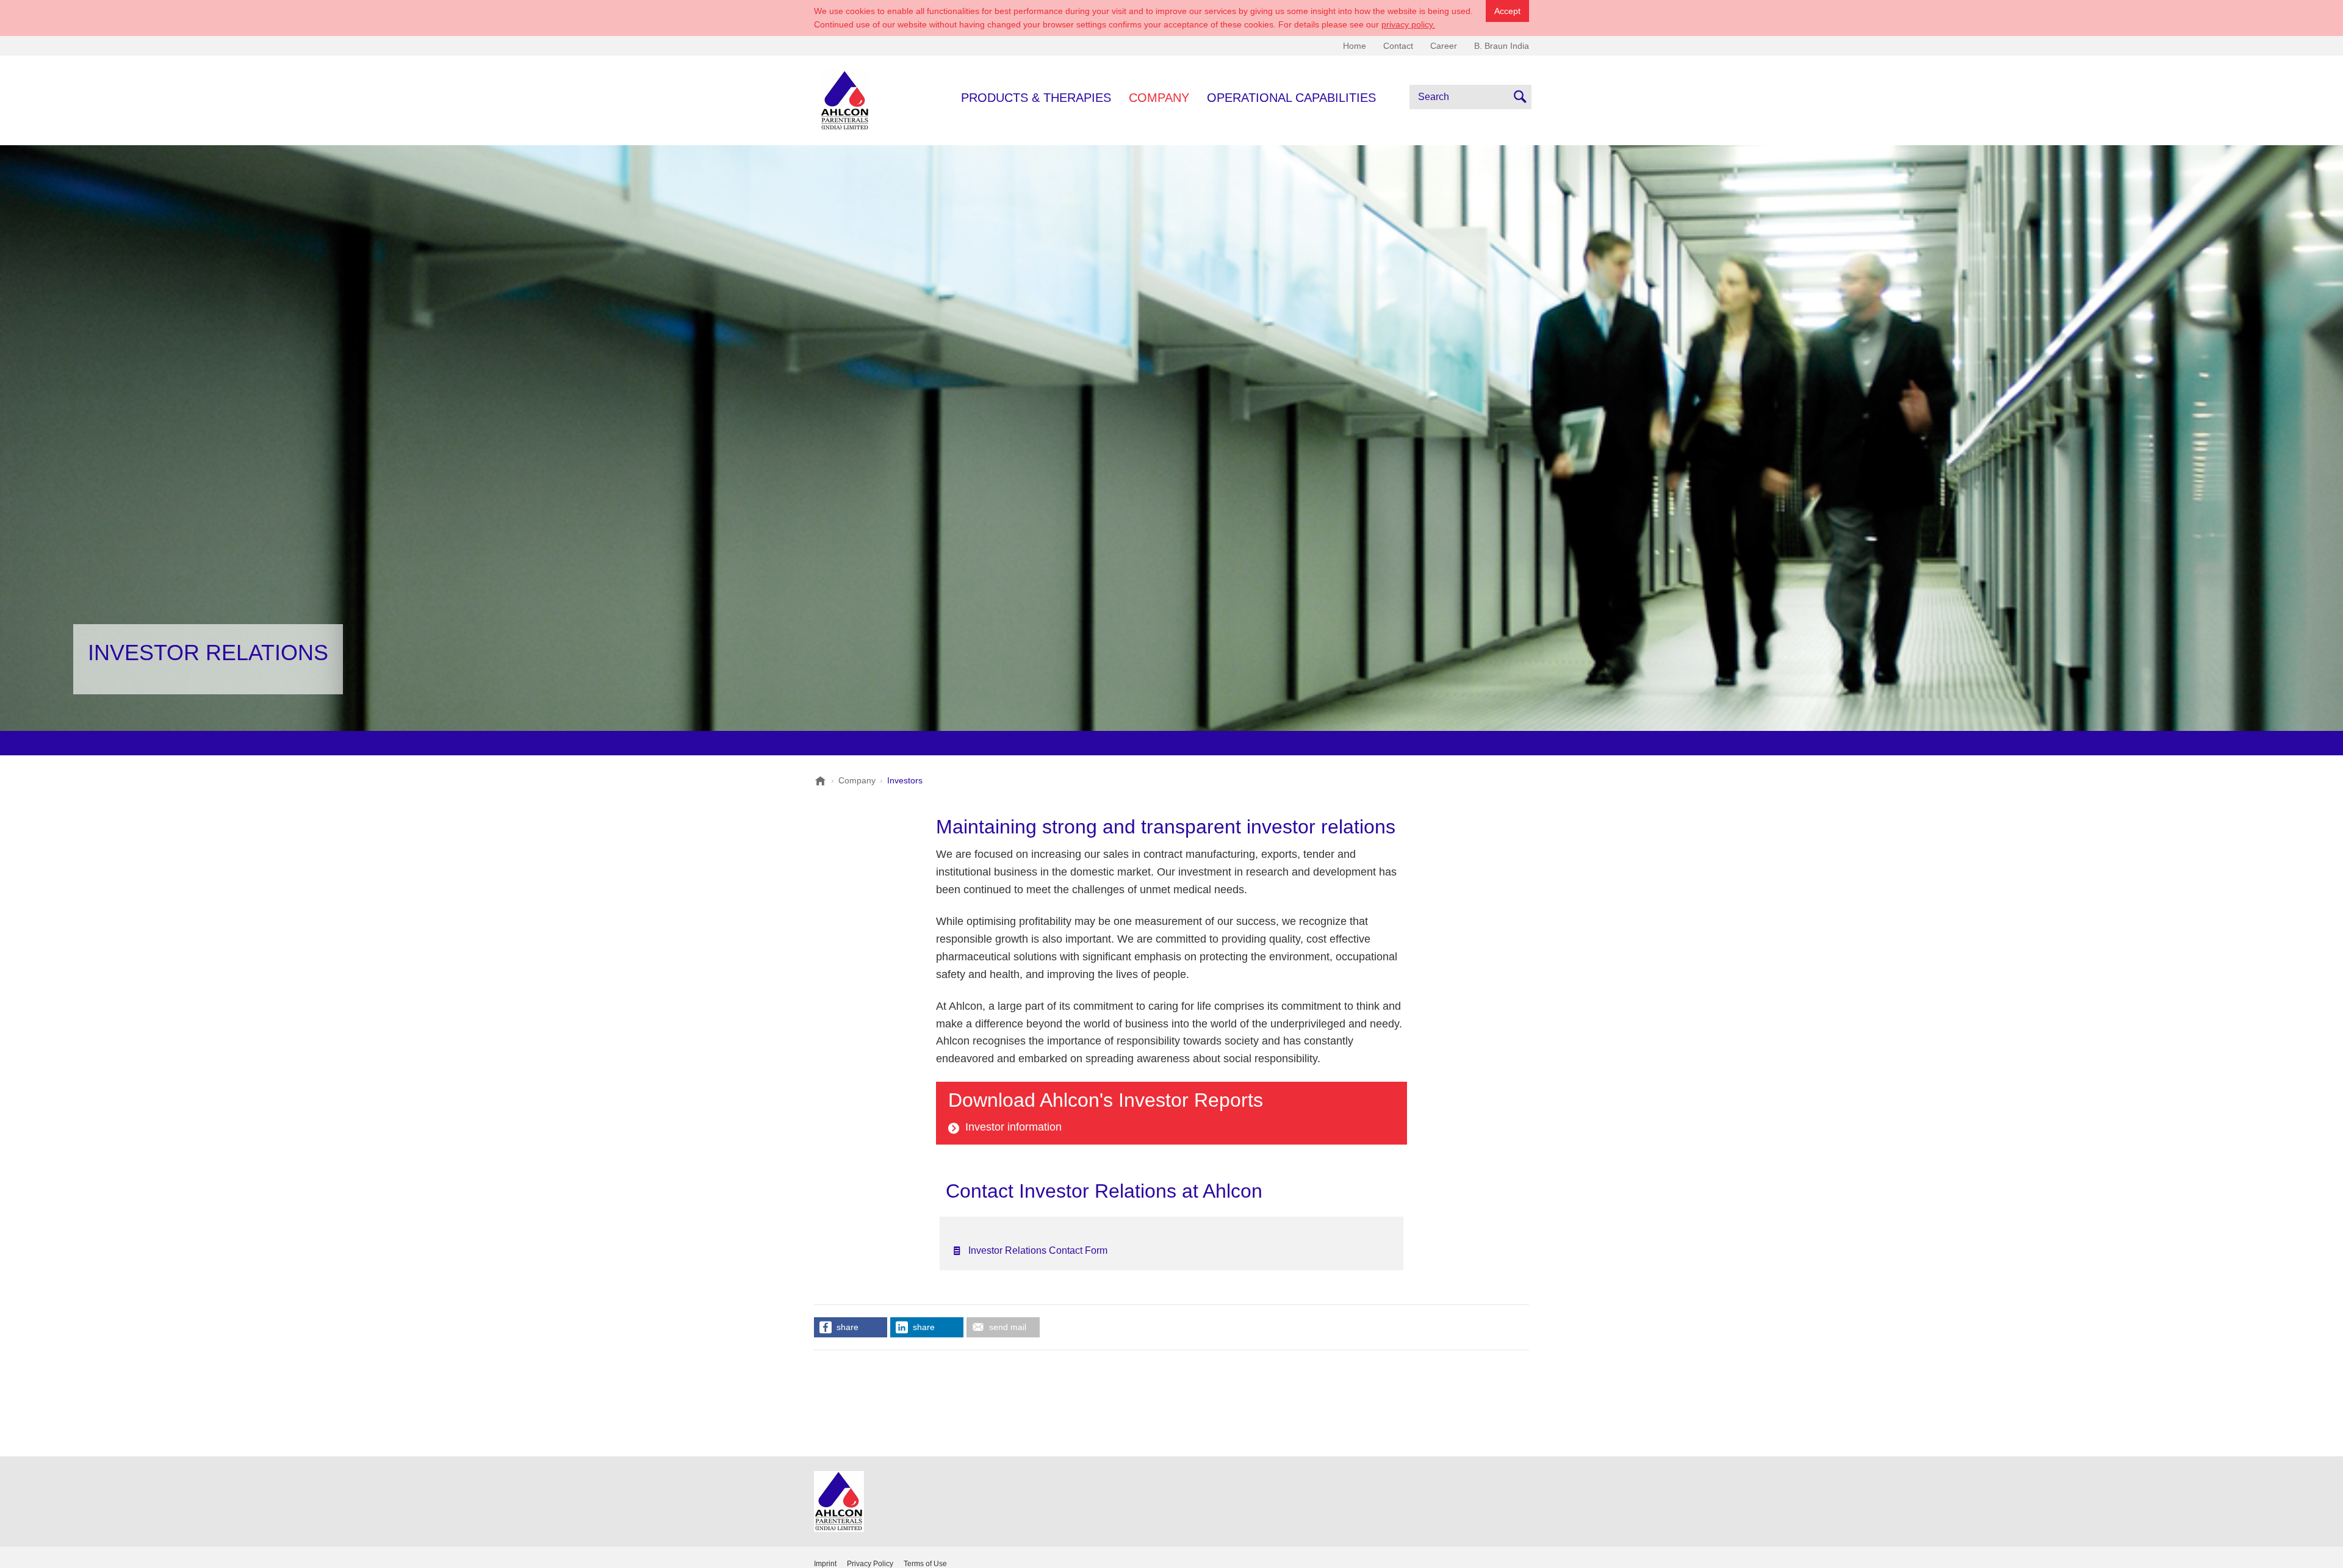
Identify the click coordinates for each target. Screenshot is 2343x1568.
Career (1444, 46)
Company (1159, 98)
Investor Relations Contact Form (1038, 1250)
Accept (1507, 11)
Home (1355, 46)
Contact (1398, 46)
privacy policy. (1408, 24)
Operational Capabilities (1291, 98)
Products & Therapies (1036, 98)
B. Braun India (1502, 46)
